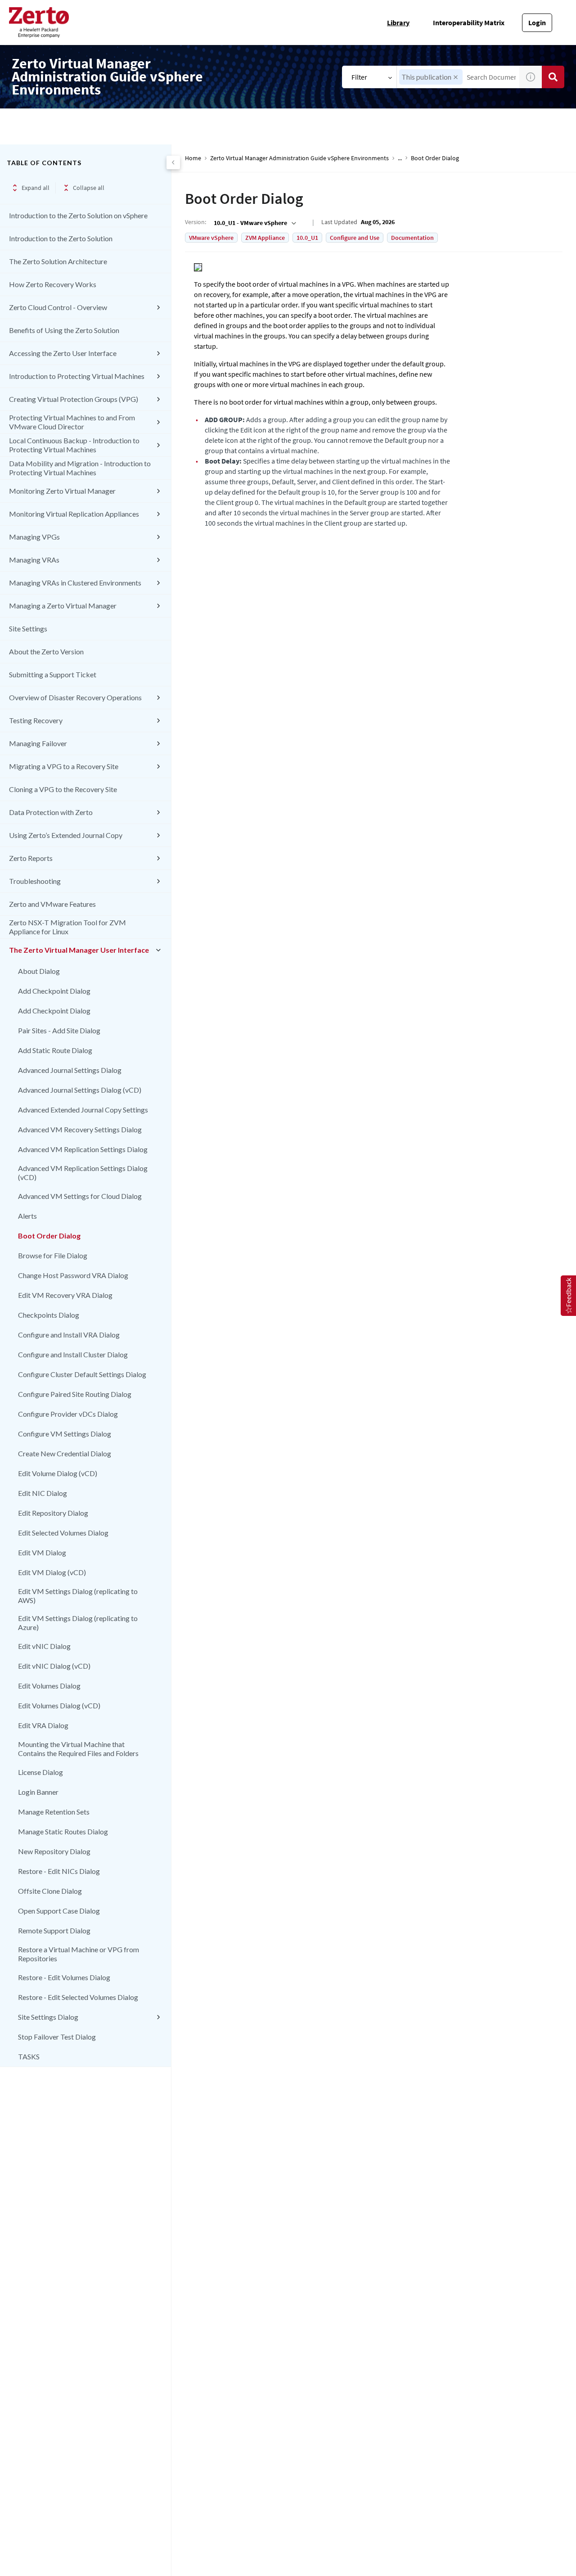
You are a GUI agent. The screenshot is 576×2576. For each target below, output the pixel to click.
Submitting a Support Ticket (53, 674)
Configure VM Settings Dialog (65, 1434)
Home (193, 158)
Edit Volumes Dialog (49, 1686)
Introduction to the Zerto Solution (61, 238)
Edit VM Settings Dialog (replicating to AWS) (78, 1596)
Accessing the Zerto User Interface (63, 353)
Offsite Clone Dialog (50, 1891)
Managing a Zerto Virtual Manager (63, 606)
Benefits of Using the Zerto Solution (64, 330)
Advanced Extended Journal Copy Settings (83, 1110)
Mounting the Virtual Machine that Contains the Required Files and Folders (78, 1749)
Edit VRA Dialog (43, 1725)
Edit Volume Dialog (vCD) (58, 1473)
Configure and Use (355, 238)
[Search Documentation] (553, 77)
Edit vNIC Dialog (44, 1646)
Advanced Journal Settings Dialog (70, 1070)
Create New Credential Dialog (65, 1453)
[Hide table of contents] (173, 162)
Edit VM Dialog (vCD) (52, 1572)
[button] (456, 77)
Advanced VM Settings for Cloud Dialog (80, 1196)
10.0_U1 (307, 238)
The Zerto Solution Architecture (58, 261)
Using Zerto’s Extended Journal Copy (66, 835)
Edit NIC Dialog (43, 1493)
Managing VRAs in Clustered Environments (75, 583)
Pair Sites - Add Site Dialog (59, 1030)
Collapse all (89, 188)
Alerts (27, 1216)
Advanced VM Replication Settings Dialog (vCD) (83, 1173)
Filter (359, 77)
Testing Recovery (36, 720)
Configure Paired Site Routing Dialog (75, 1394)
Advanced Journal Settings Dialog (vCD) (80, 1090)
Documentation (412, 238)
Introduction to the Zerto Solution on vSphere (78, 215)
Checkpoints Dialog (49, 1315)
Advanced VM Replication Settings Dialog (83, 1149)
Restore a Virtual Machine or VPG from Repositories (79, 1954)
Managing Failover (38, 743)
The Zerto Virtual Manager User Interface (79, 950)
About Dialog (39, 971)
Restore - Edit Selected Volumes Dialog (78, 1997)
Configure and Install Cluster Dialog (73, 1354)
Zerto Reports (31, 858)
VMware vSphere (211, 238)
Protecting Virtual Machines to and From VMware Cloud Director (72, 422)
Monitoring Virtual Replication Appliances (74, 514)
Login (537, 23)
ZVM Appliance (265, 238)
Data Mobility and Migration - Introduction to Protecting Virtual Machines (80, 468)
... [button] (400, 158)
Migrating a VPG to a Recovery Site (64, 766)
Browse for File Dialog (53, 1255)
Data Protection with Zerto (51, 812)
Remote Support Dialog (54, 1930)
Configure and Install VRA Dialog (69, 1335)
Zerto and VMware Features (52, 904)
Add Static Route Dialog (55, 1050)
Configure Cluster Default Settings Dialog (82, 1374)
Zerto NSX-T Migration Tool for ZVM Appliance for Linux (67, 927)
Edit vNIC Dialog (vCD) (54, 1666)
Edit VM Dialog (42, 1552)
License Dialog (40, 1772)
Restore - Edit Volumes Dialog (64, 1977)
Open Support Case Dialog (59, 1911)
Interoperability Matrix (469, 23)
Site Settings (28, 628)
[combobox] (254, 223)
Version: (196, 222)
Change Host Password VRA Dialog (73, 1275)
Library (398, 23)
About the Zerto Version (46, 651)
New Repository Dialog (54, 1851)
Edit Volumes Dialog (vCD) (59, 1705)
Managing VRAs (34, 560)
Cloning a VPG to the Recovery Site (63, 789)
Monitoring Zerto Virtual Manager (62, 491)
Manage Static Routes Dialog (63, 1831)
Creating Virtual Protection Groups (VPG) (74, 399)
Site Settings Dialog (48, 2017)
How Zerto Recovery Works (53, 284)
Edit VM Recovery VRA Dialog (65, 1295)
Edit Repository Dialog (53, 1513)
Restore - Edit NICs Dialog (59, 1871)
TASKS (29, 2056)
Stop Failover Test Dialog (57, 2037)
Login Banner (38, 1792)
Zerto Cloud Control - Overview (58, 307)
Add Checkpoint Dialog (54, 991)
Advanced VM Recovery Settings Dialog (80, 1129)
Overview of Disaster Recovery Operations (75, 697)
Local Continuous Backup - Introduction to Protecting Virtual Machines (74, 445)
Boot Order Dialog (49, 1236)
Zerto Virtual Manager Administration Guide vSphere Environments (299, 158)
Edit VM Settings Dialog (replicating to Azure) (78, 1623)
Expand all (36, 188)
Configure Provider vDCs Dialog (68, 1414)
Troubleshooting (35, 881)
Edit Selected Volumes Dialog (63, 1533)
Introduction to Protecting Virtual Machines (77, 376)
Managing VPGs (34, 537)
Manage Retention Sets (54, 1812)
